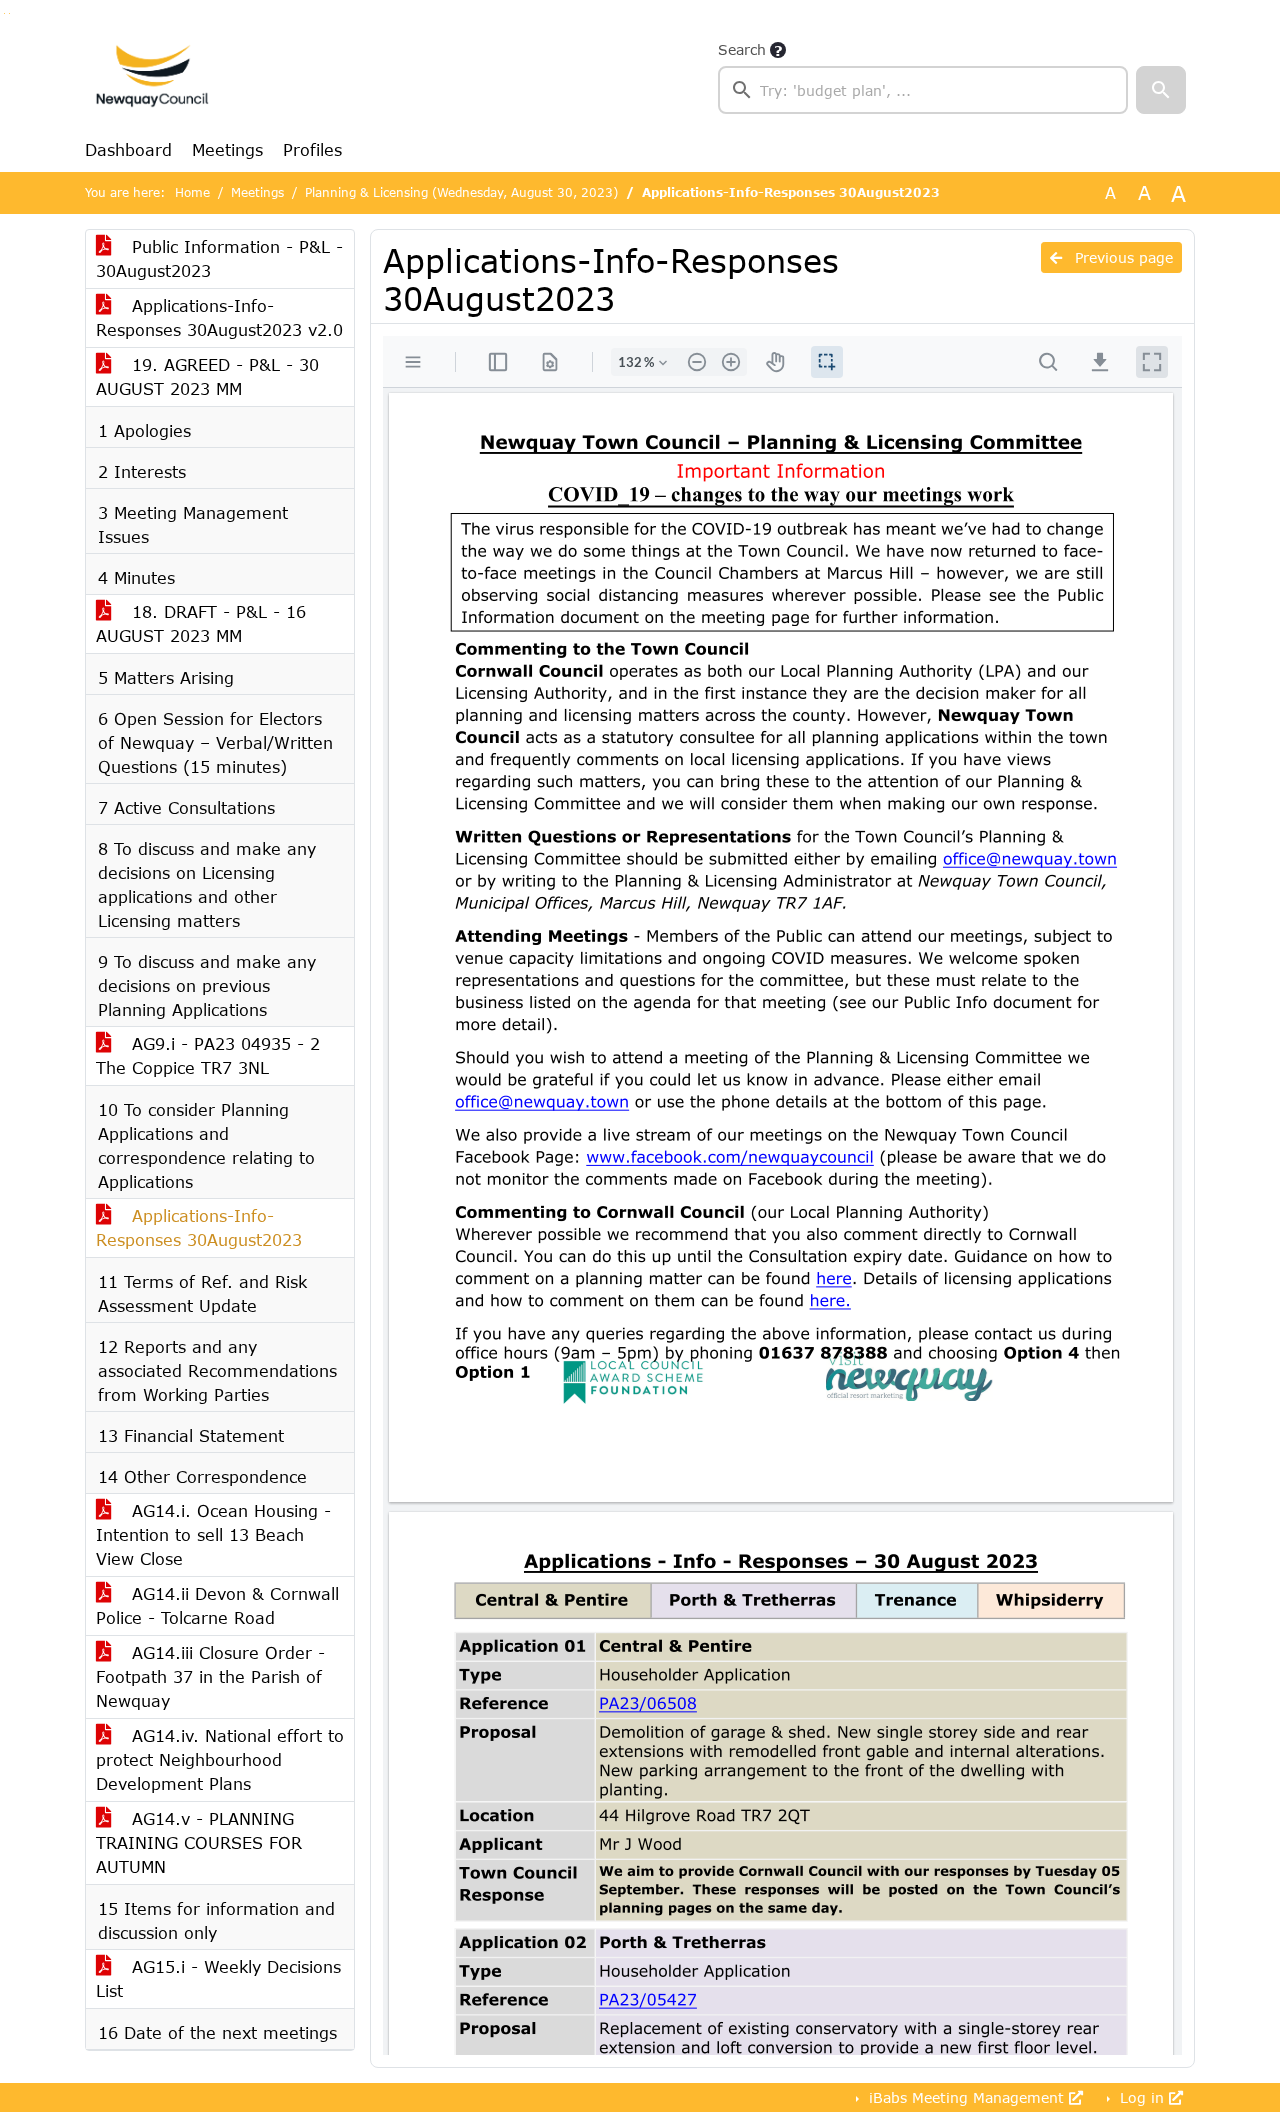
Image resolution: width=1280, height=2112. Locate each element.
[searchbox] (923, 90)
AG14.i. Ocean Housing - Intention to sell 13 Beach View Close (213, 1534)
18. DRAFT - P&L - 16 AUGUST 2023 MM (201, 623)
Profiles (312, 149)
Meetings (227, 149)
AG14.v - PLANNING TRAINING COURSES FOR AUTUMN (199, 1842)
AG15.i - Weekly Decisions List (218, 1978)
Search (742, 49)
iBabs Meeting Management (966, 2097)
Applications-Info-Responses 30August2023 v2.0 (219, 317)
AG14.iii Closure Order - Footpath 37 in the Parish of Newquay (210, 1676)
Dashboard (128, 149)
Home (192, 192)
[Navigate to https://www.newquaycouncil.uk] (152, 76)
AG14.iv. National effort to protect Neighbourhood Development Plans (220, 1759)
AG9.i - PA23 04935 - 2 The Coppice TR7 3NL (208, 1055)
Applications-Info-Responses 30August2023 (199, 1227)
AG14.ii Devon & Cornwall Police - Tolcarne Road (217, 1605)
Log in (1142, 2097)
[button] (1161, 90)
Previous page (1121, 257)
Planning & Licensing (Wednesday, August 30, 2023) (461, 192)
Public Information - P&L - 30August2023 (219, 258)
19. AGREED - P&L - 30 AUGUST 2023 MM (207, 376)
